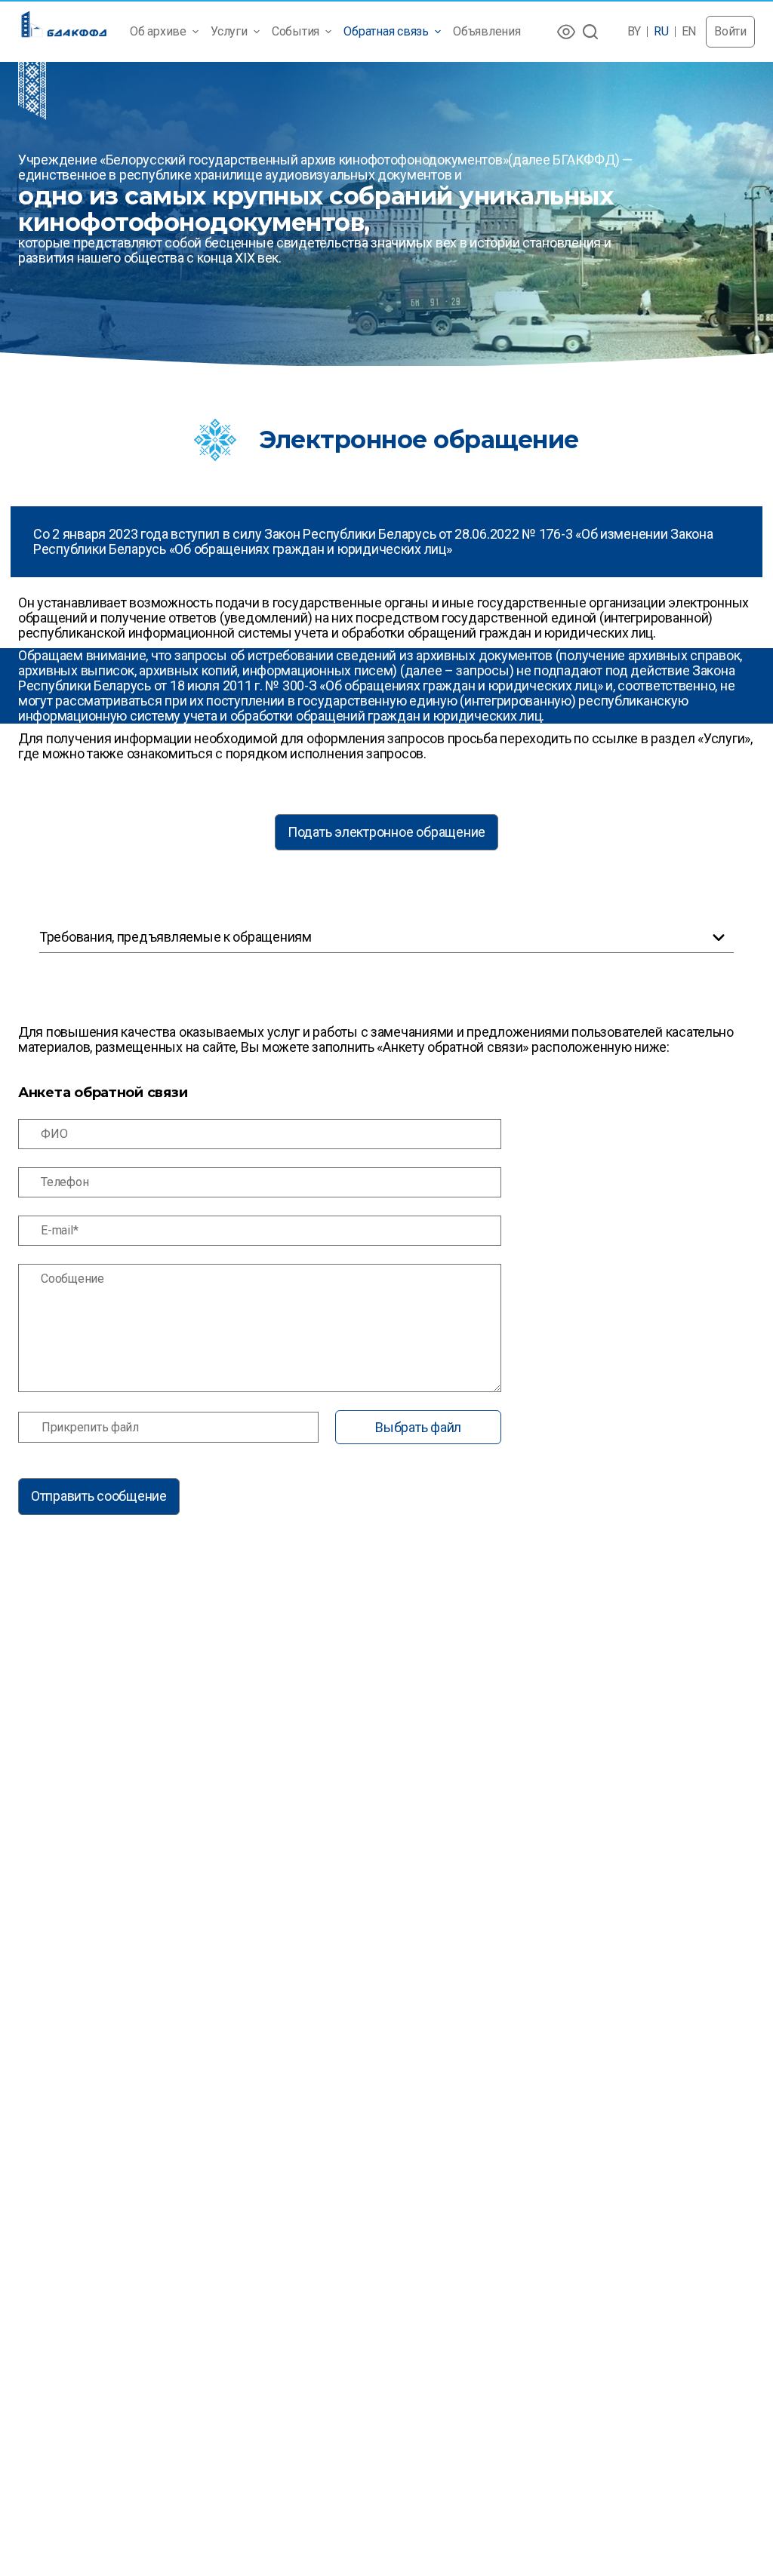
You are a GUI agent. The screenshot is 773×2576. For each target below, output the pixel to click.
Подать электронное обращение (386, 832)
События (296, 31)
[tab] (386, 938)
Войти (730, 31)
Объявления (487, 31)
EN (689, 32)
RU (661, 32)
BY (634, 32)
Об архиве (158, 31)
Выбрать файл (418, 1427)
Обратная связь (386, 31)
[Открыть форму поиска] (590, 32)
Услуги (229, 31)
